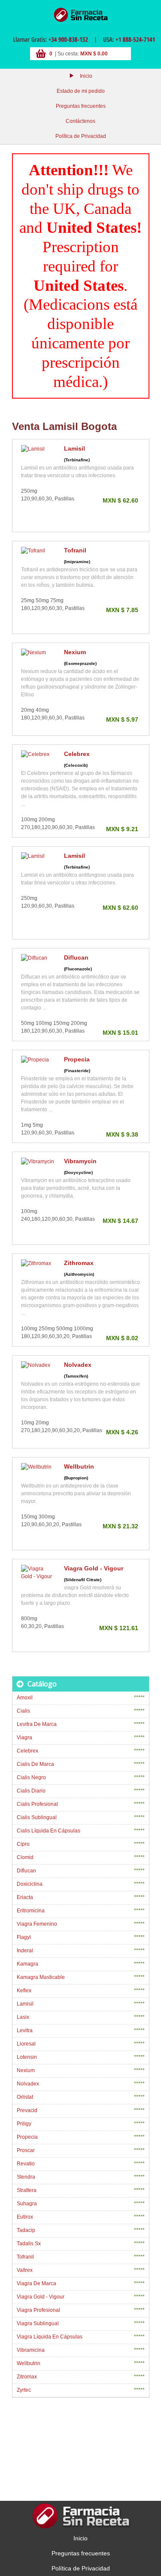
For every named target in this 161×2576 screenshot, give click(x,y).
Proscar (26, 2150)
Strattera (27, 2190)
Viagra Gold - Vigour (94, 1568)
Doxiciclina (30, 1884)
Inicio (86, 76)
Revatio (26, 2164)
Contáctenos (80, 121)
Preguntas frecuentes (81, 106)
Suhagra (27, 2204)
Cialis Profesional (37, 1804)
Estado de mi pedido (81, 91)
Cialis (23, 1711)
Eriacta (25, 1897)
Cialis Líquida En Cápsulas (49, 1831)
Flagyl (24, 1937)
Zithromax (79, 1263)
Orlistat (25, 2097)
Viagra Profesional (38, 2310)
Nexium (75, 652)
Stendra (26, 2177)
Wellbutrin (79, 1466)
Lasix (23, 2017)
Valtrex (25, 2270)
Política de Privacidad (81, 136)
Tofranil (75, 550)
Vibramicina (31, 2350)
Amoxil (25, 1698)
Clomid (25, 1857)
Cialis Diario (31, 1791)
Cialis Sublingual (37, 1817)
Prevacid (27, 2110)
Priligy (24, 2124)
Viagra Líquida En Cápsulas (50, 2337)
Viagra (24, 1738)
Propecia (77, 1059)
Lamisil (74, 448)
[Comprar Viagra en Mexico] (81, 15)
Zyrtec (24, 2390)
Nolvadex (78, 1365)
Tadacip (26, 2230)
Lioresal (26, 2044)
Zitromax (27, 2377)
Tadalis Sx (29, 2244)
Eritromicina (31, 1911)
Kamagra (27, 1964)
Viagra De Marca (36, 2283)
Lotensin (27, 2057)
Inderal (25, 1951)
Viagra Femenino (37, 1924)
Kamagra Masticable (41, 1977)
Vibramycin (80, 1161)
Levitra (25, 2030)
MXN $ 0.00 (94, 54)
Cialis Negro (31, 1777)
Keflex (24, 1991)
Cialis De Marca (35, 1764)
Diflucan (76, 957)
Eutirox (25, 2217)
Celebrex (77, 754)
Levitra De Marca (37, 1724)
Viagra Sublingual (38, 2323)
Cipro (23, 1844)
